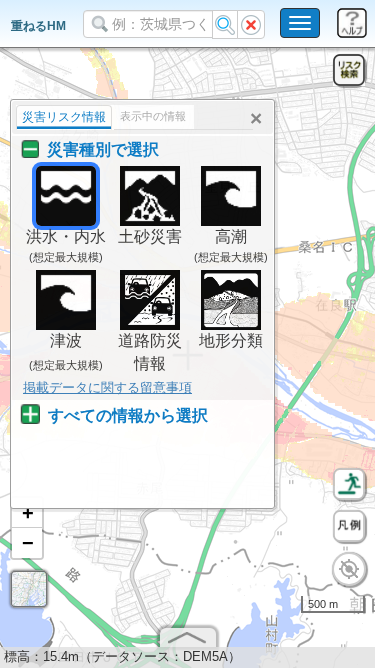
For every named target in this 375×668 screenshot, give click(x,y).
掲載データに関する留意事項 (107, 387)
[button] (27, 513)
